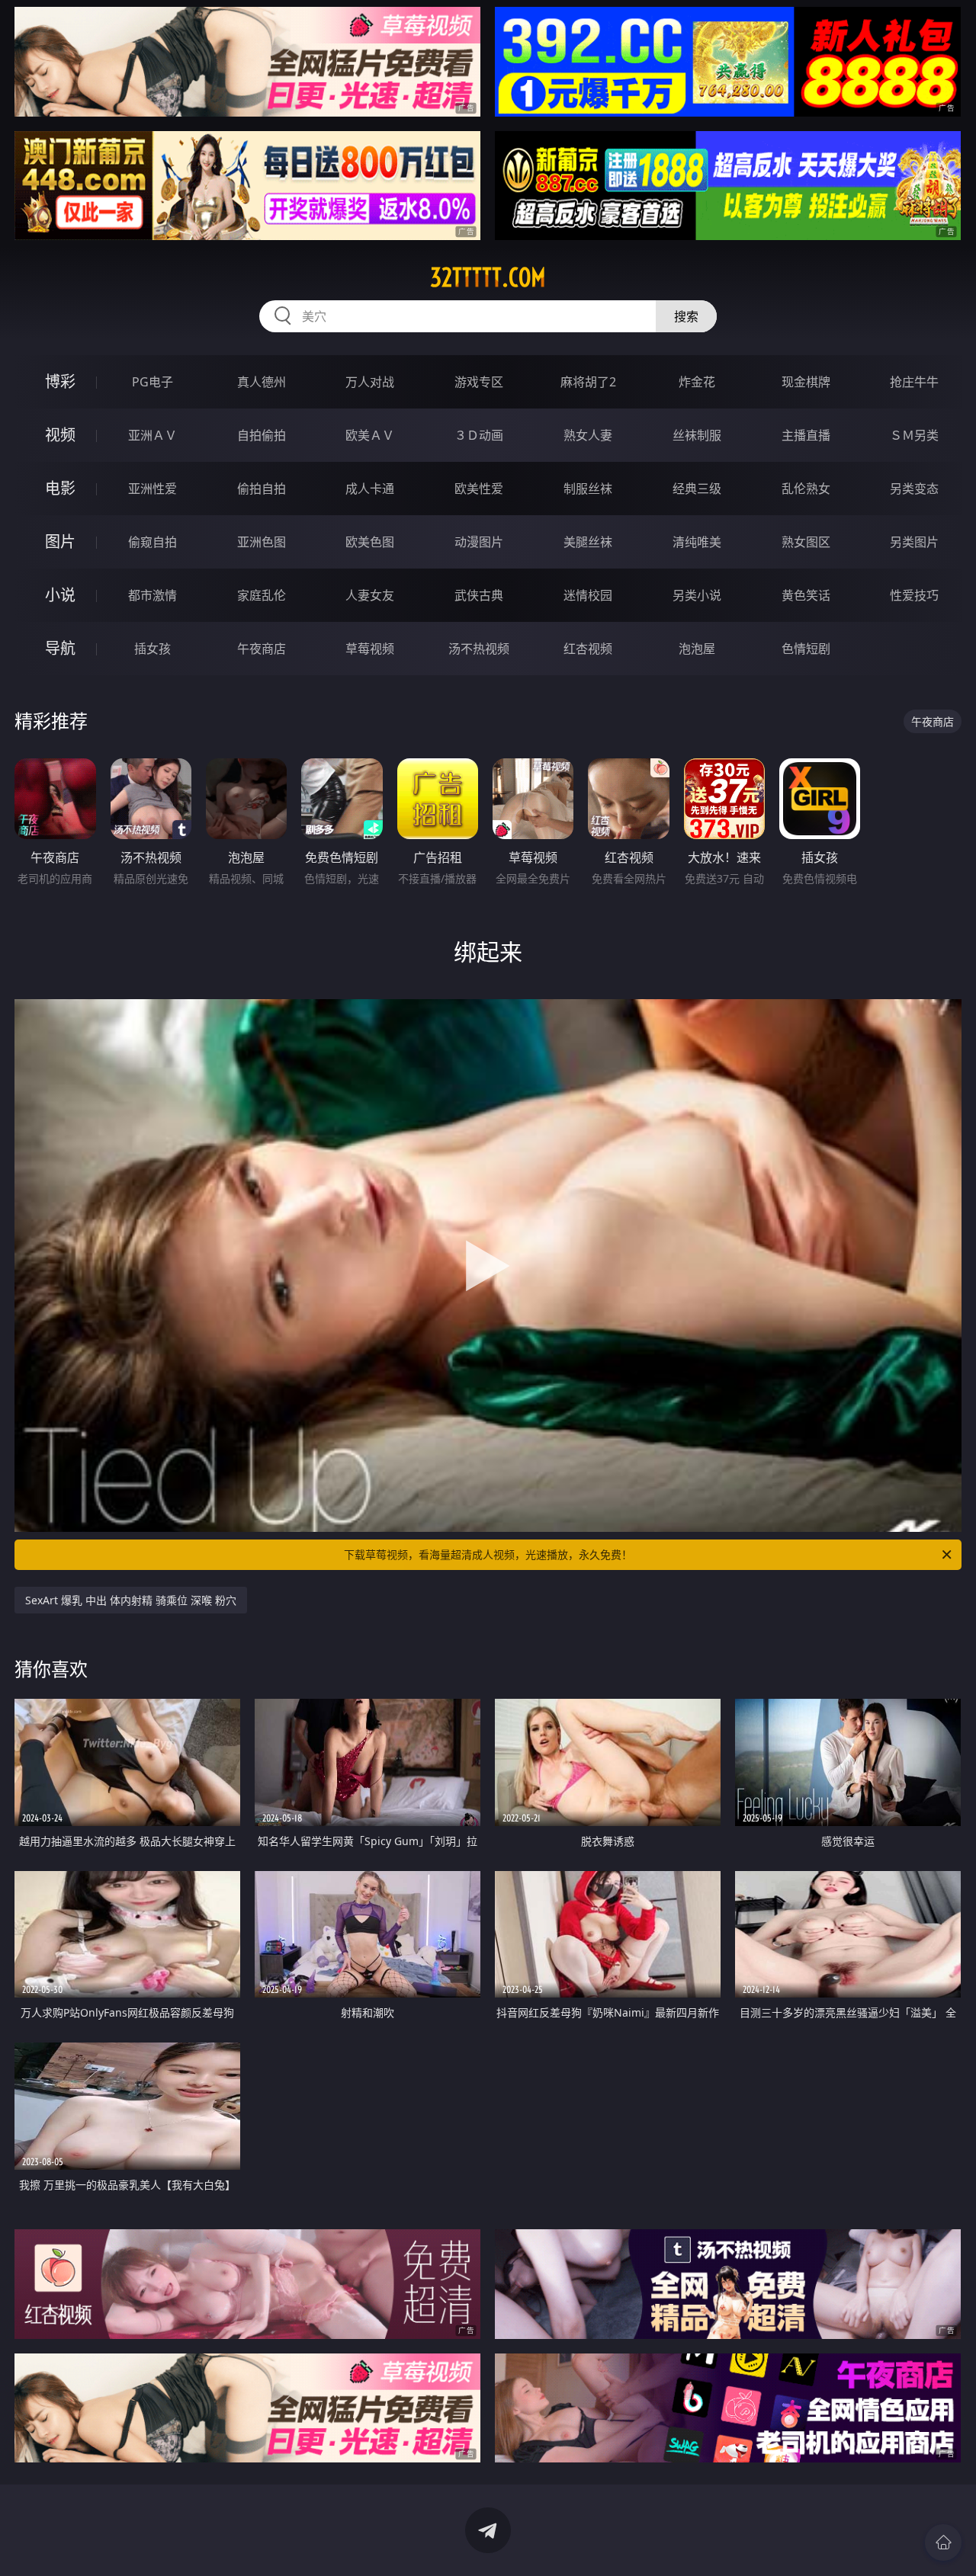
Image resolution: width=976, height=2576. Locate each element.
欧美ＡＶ (370, 435)
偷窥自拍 (152, 542)
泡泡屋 (697, 649)
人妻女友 (370, 595)
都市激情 (152, 595)
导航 (60, 648)
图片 (60, 541)
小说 (60, 595)
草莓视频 (370, 649)
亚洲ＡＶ (152, 435)
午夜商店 (262, 649)
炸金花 (697, 382)
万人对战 (370, 382)
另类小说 (697, 595)
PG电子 (152, 382)
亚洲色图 (262, 542)
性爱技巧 (914, 595)
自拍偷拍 (262, 435)
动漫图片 (479, 542)
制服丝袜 (588, 489)
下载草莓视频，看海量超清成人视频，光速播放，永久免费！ (488, 1554)
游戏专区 (479, 382)
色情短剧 (806, 649)
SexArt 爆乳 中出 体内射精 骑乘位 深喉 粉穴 (131, 1600)
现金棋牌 (806, 382)
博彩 (60, 381)
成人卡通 (370, 489)
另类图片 (914, 542)
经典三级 (697, 489)
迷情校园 (588, 595)
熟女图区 (806, 542)
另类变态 (914, 489)
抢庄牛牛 (914, 382)
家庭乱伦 (262, 595)
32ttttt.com (488, 277)
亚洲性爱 (152, 489)
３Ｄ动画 (479, 435)
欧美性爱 (479, 489)
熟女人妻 (588, 435)
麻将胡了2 (588, 382)
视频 (60, 435)
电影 (60, 488)
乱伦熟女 (806, 489)
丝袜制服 (697, 435)
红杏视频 (588, 649)
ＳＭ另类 (914, 435)
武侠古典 (479, 595)
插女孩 (152, 649)
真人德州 (262, 382)
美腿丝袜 (588, 542)
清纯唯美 (697, 542)
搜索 (686, 316)
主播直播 (806, 435)
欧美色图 (370, 542)
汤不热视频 (479, 649)
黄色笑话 (806, 595)
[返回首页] (943, 2542)
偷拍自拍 (262, 489)
